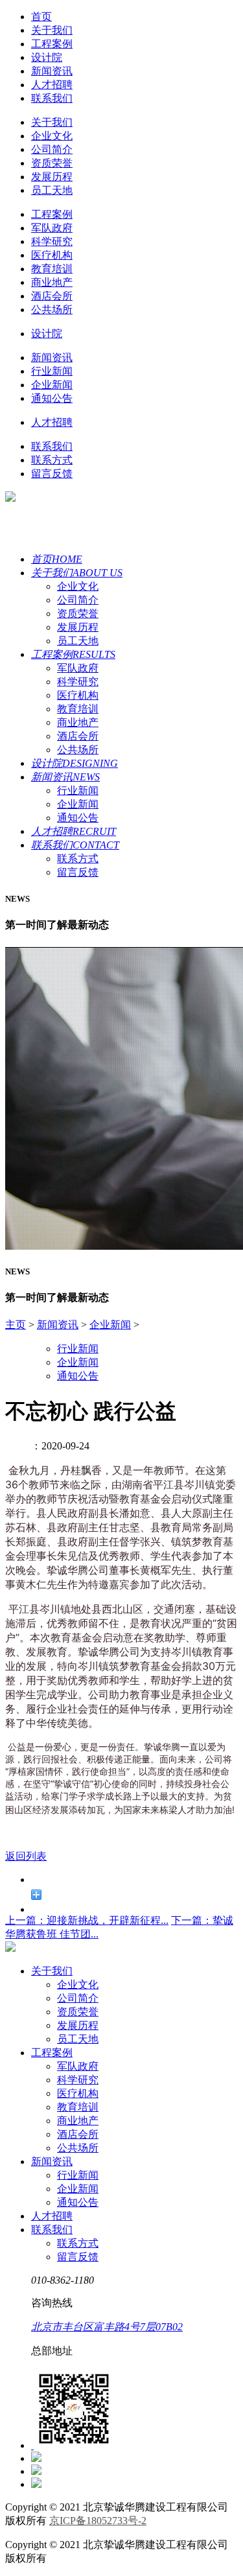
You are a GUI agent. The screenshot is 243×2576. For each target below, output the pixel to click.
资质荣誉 (52, 163)
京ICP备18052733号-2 (98, 2521)
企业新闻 (52, 385)
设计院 (47, 57)
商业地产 (52, 282)
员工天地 (52, 190)
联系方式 (52, 460)
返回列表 (26, 1856)
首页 (41, 17)
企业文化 (52, 136)
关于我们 (52, 30)
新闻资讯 (52, 71)
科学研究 (52, 241)
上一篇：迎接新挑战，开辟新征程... (87, 1920)
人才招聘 (52, 85)
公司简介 (52, 149)
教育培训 (52, 269)
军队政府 (52, 228)
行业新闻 (52, 371)
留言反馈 (52, 474)
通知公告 (52, 398)
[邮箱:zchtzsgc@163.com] (36, 2484)
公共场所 (52, 310)
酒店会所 (52, 296)
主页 (16, 1325)
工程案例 (52, 44)
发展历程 (52, 177)
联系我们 (52, 98)
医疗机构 (52, 255)
